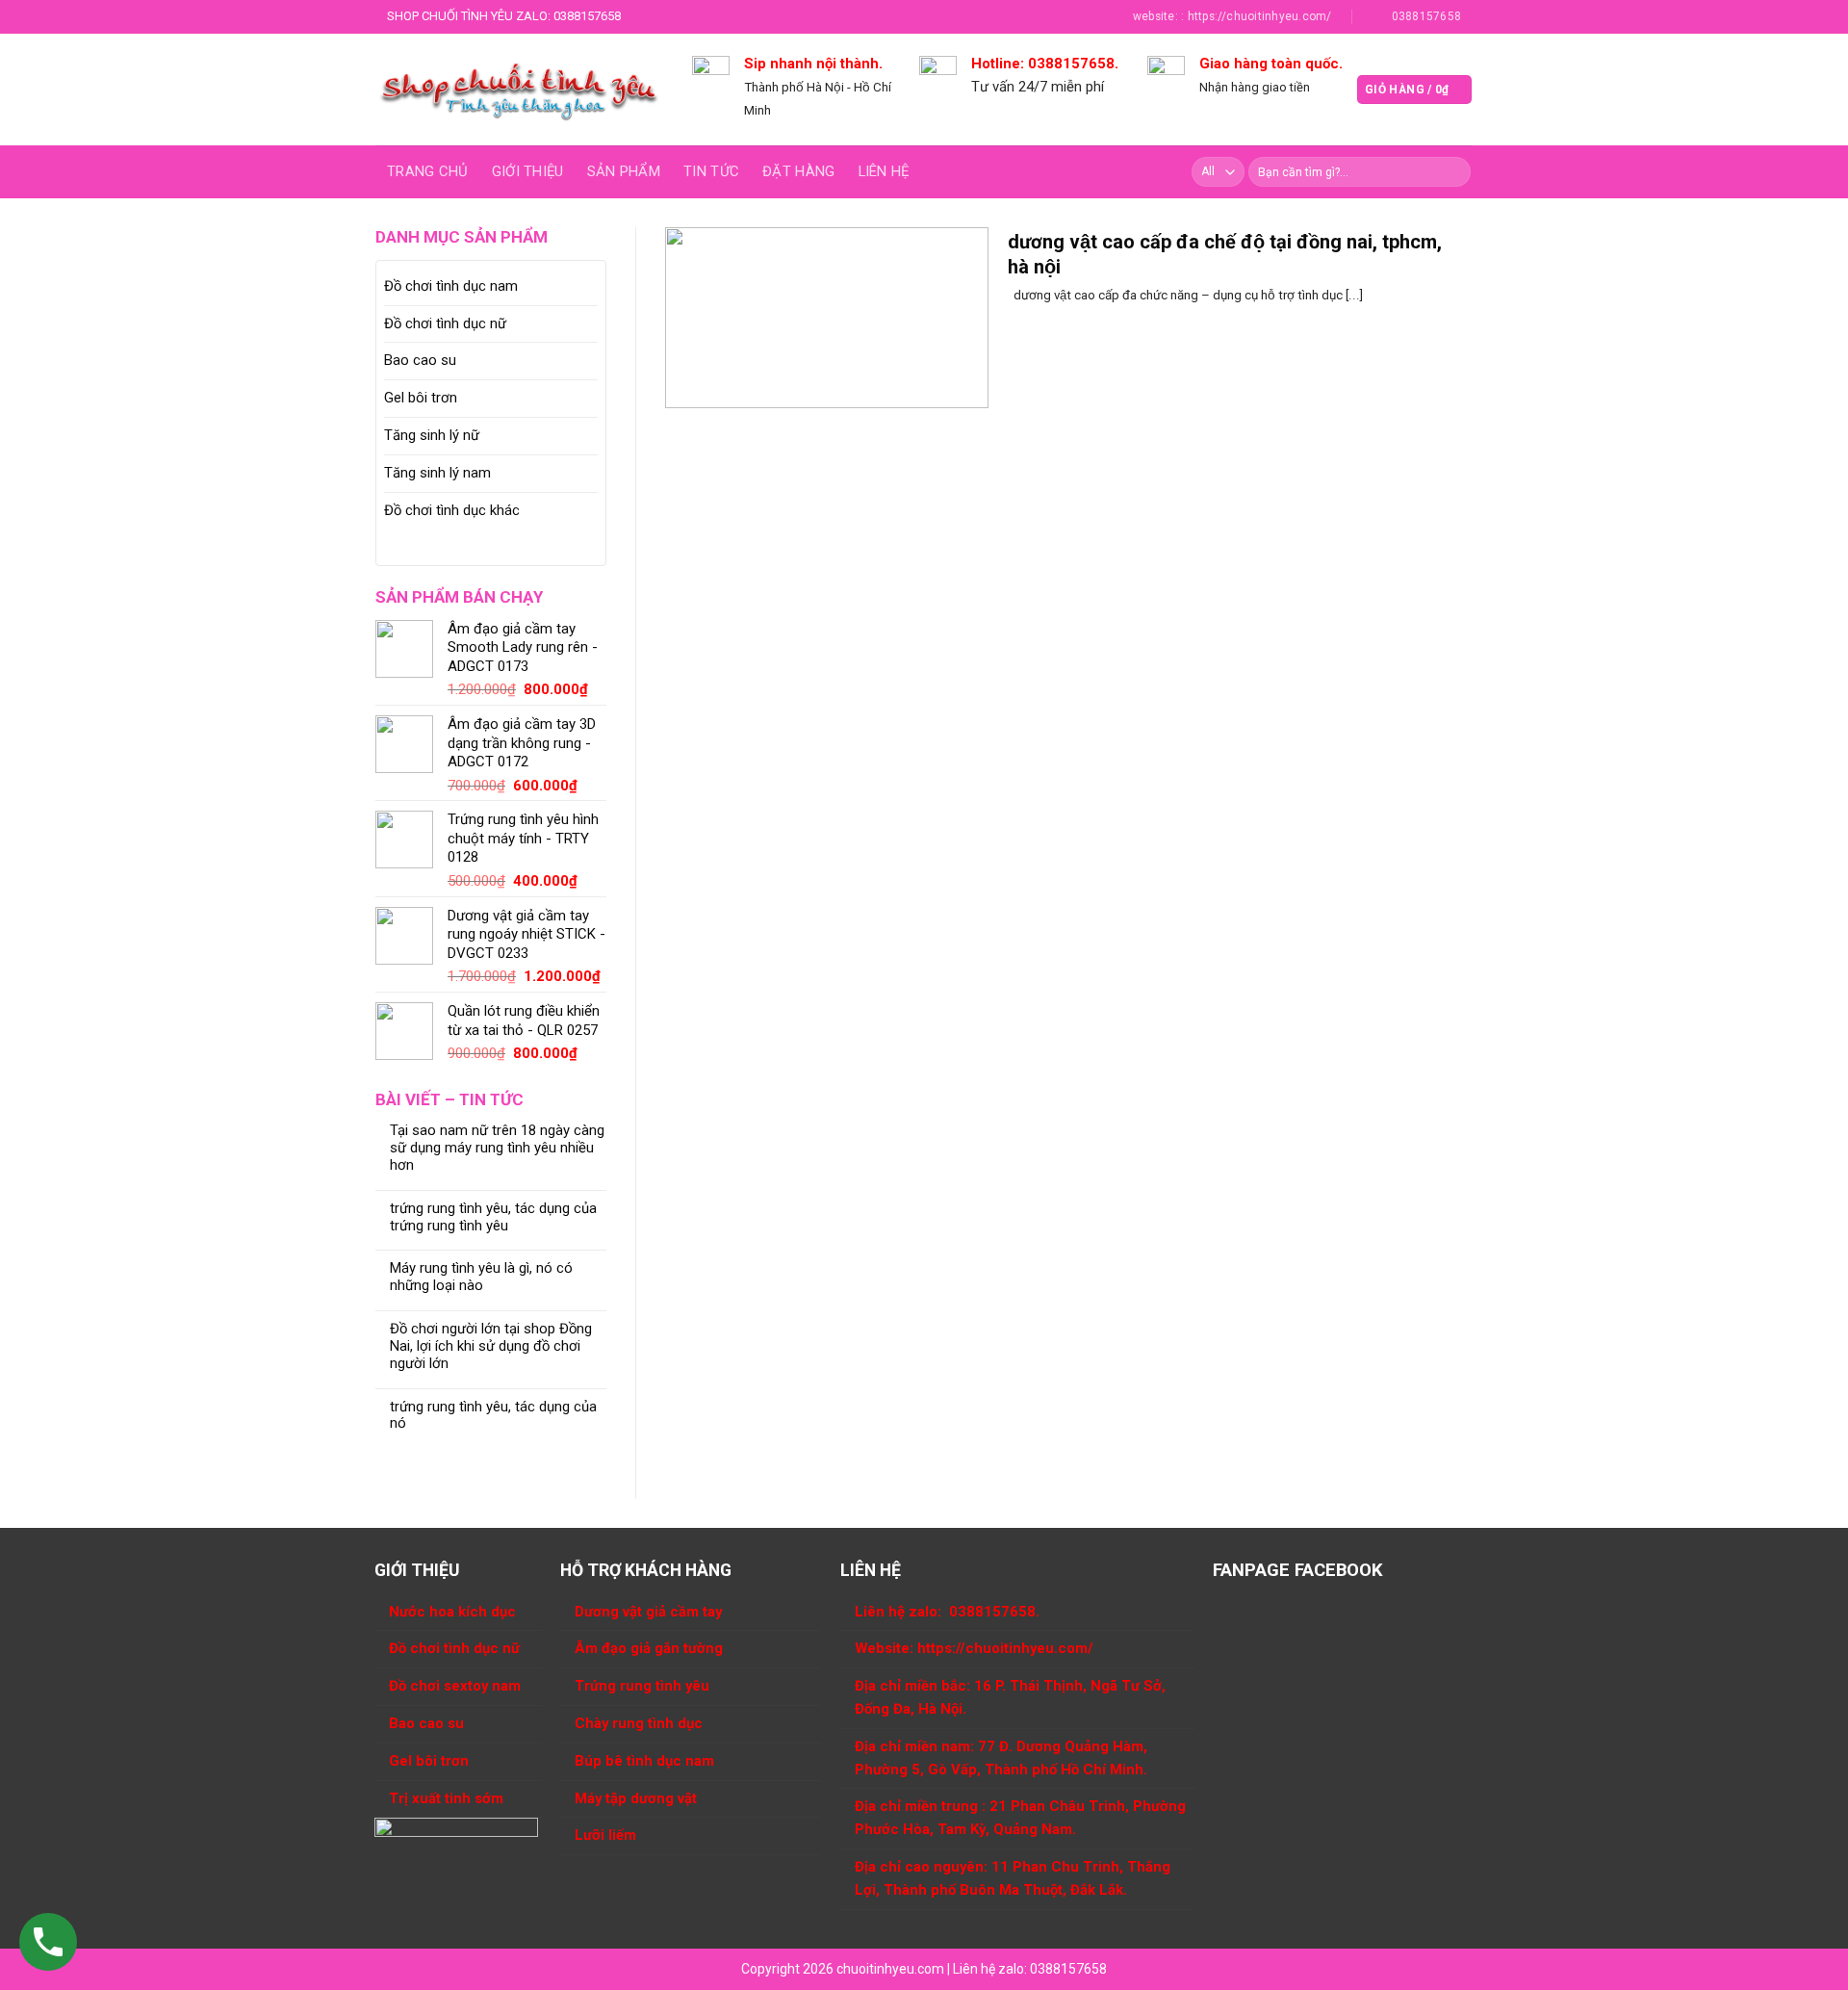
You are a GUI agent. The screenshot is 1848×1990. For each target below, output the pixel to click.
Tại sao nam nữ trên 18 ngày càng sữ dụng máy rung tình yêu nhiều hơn (497, 1148)
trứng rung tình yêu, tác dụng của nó (493, 1416)
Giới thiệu (528, 171)
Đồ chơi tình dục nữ (445, 323)
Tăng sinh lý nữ (432, 435)
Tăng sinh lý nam (437, 473)
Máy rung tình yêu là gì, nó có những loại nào (481, 1277)
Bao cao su (420, 360)
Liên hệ (884, 171)
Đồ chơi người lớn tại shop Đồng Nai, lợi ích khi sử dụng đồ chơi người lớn (491, 1346)
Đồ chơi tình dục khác (452, 510)
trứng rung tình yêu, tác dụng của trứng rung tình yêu (493, 1217)
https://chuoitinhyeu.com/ (1005, 1648)
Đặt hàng (798, 171)
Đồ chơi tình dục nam (451, 286)
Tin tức (711, 171)
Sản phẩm (624, 171)
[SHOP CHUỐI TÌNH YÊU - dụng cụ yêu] (519, 90)
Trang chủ (428, 171)
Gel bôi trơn (421, 398)
